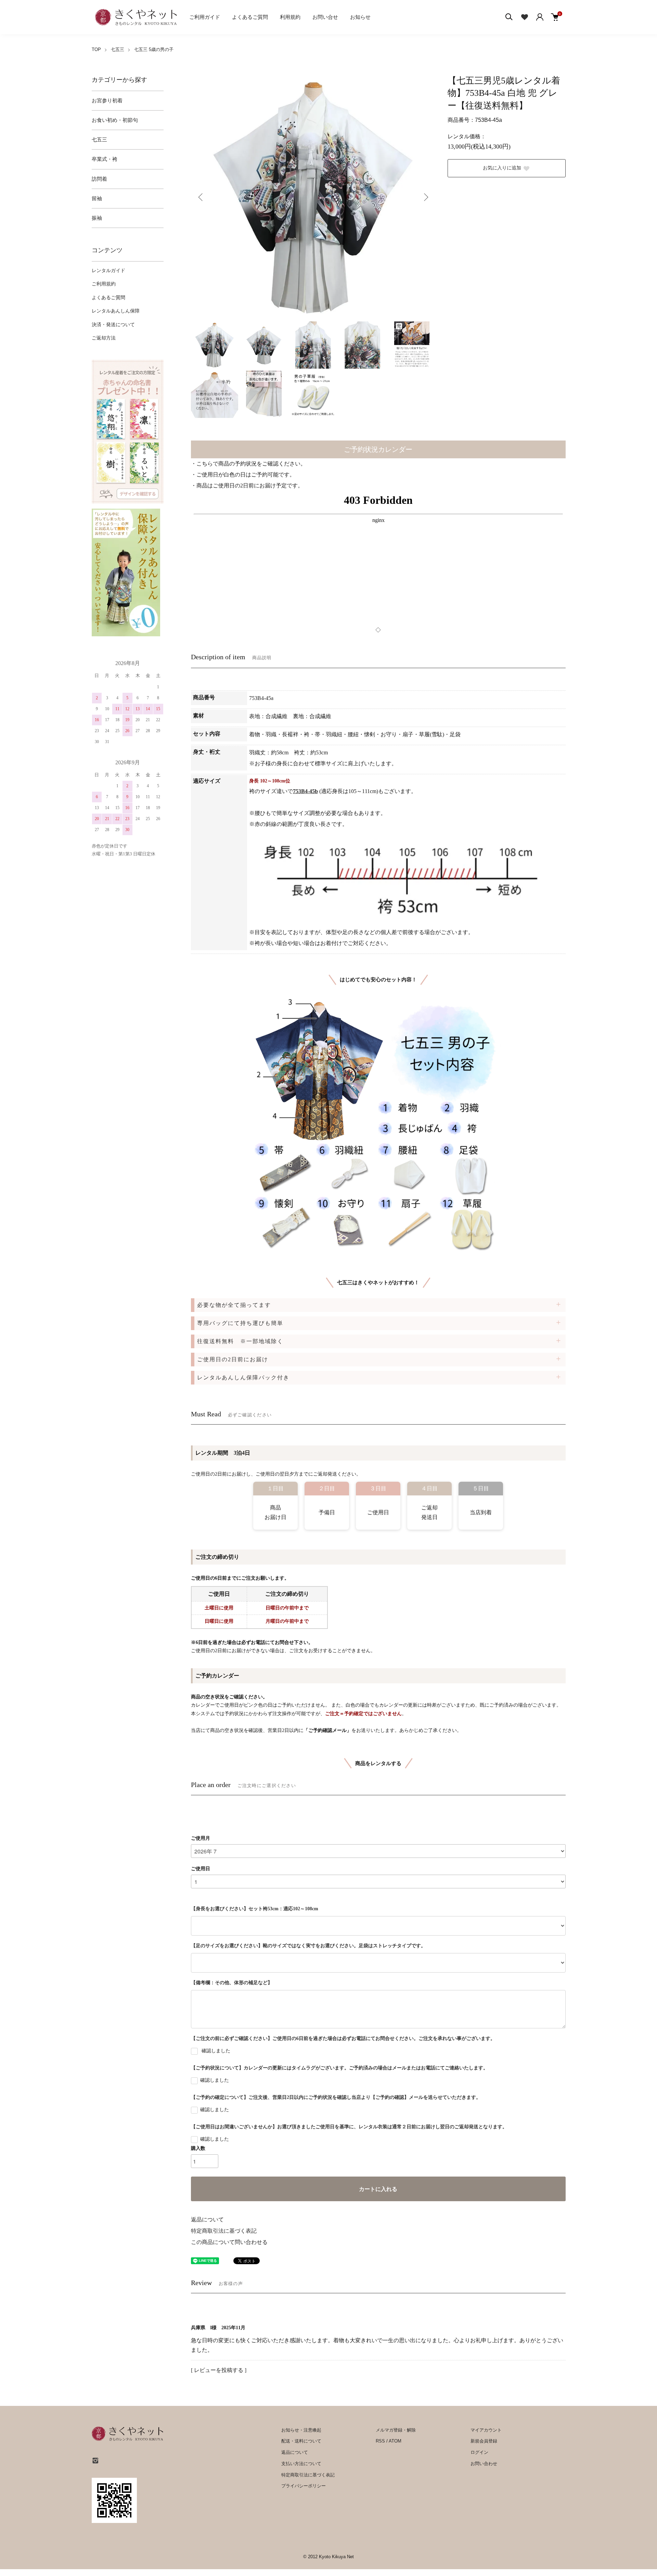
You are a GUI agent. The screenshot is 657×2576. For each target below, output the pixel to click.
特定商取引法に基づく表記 (224, 2231)
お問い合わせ (484, 2464)
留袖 (97, 199)
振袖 (97, 218)
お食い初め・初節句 (115, 120)
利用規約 (290, 17)
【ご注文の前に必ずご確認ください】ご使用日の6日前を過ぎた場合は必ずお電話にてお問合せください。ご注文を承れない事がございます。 (343, 2038)
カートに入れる (378, 2189)
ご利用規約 (104, 284)
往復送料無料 (240, 1341)
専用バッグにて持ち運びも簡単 (240, 1323)
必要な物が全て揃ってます (234, 1305)
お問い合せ (325, 17)
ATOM (395, 2441)
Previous (201, 197)
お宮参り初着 (107, 101)
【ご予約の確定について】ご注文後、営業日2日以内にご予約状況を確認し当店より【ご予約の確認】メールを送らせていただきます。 (336, 2097)
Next (425, 197)
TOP (96, 49)
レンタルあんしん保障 (116, 311)
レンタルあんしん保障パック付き (243, 1378)
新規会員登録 (484, 2441)
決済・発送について (113, 325)
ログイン (479, 2452)
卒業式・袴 (105, 159)
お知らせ (360, 17)
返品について (207, 2220)
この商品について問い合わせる (229, 2242)
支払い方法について (301, 2464)
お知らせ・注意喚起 (301, 2430)
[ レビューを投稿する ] (219, 2370)
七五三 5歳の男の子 (154, 49)
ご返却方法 (104, 338)
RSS (380, 2441)
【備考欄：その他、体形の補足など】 (232, 1983)
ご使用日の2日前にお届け (233, 1359)
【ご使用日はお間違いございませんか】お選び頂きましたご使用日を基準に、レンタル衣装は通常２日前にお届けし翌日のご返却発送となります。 (349, 2127)
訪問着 (99, 179)
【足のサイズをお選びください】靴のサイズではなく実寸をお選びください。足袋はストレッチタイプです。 (308, 1946)
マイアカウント (486, 2430)
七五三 (118, 49)
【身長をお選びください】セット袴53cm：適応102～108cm (255, 1909)
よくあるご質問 (250, 17)
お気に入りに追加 (502, 168)
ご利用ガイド (205, 17)
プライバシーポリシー (304, 2486)
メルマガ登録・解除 (396, 2430)
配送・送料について (301, 2441)
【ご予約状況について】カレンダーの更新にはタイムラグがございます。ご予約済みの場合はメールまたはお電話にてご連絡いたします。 (339, 2068)
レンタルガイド (108, 271)
